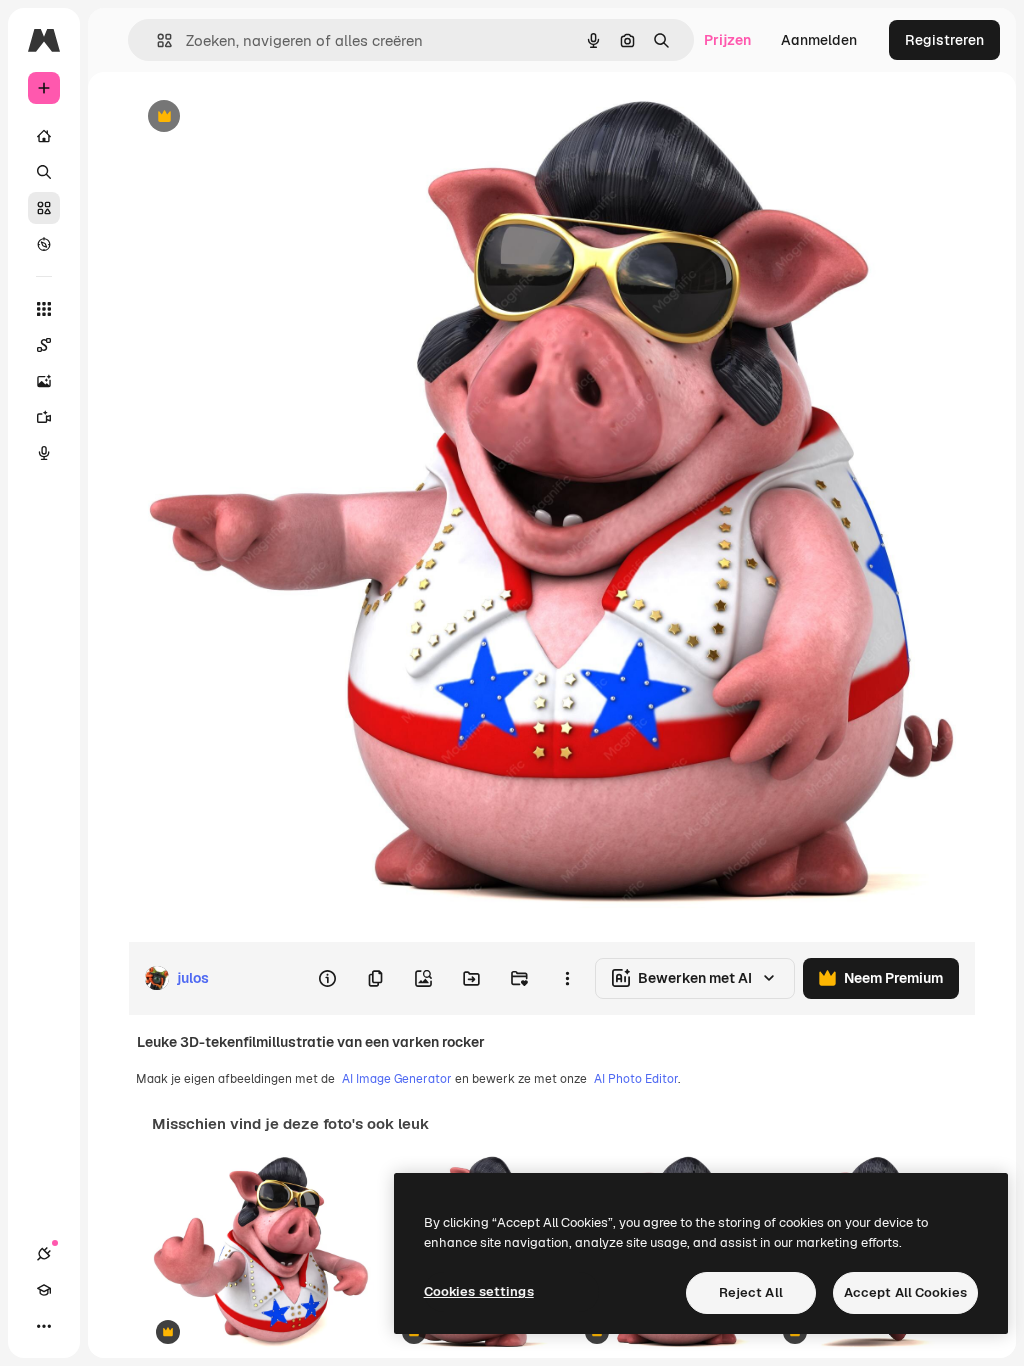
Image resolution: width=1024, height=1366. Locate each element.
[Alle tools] (44, 309)
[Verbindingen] (44, 1254)
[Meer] (44, 1326)
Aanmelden (819, 40)
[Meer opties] (567, 978)
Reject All (751, 1292)
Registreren (944, 40)
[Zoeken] (44, 172)
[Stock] (44, 208)
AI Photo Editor (636, 1079)
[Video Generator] (44, 417)
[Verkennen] (44, 244)
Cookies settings (479, 1291)
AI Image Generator (397, 1079)
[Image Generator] (44, 381)
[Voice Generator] (44, 453)
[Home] (44, 136)
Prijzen (727, 40)
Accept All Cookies (905, 1292)
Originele (259, 117)
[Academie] (44, 1290)
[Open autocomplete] (156, 40)
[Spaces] (44, 345)
